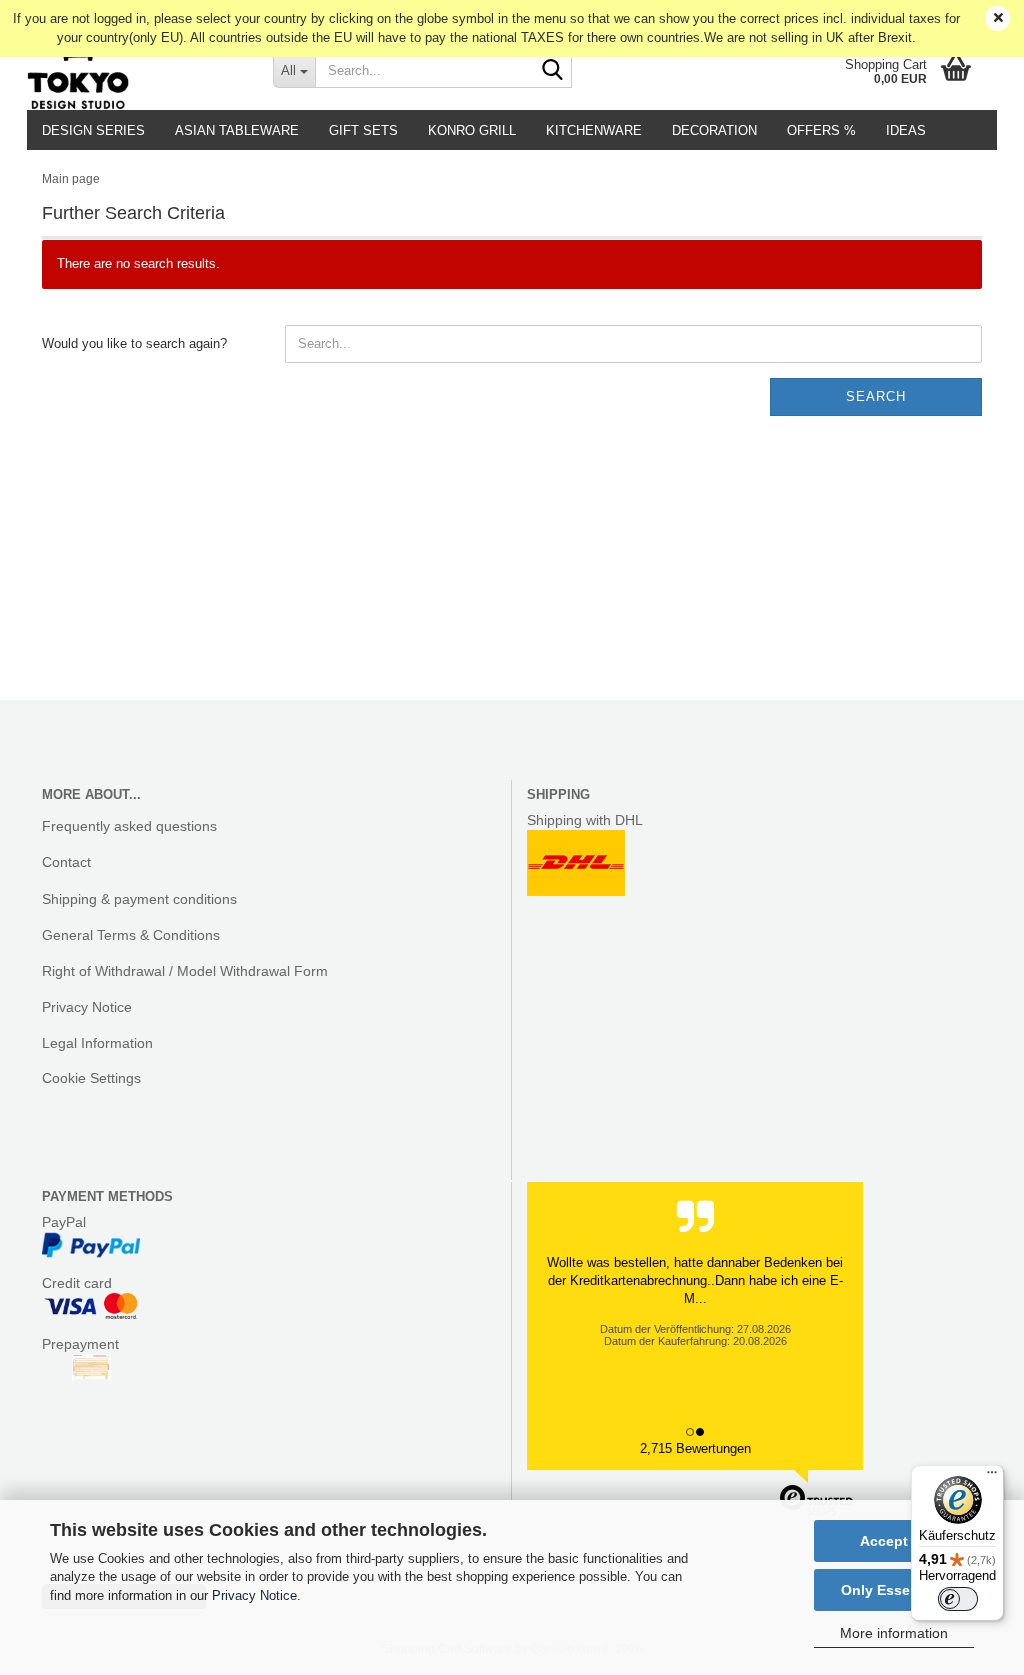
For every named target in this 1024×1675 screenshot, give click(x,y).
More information (894, 1633)
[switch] (958, 1599)
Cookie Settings (91, 1078)
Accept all (894, 1541)
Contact (66, 862)
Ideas (906, 130)
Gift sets (363, 130)
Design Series (93, 130)
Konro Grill (472, 130)
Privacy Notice (254, 1595)
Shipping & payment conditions (139, 899)
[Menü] (992, 1477)
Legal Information (97, 1043)
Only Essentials (894, 1590)
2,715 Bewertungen (695, 1448)
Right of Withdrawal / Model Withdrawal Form (185, 971)
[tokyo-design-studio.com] (135, 70)
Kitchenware (594, 130)
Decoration (714, 130)
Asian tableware (237, 130)
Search (876, 396)
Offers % (821, 130)
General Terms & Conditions (131, 935)
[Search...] (553, 71)
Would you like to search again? (134, 343)
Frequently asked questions (129, 826)
